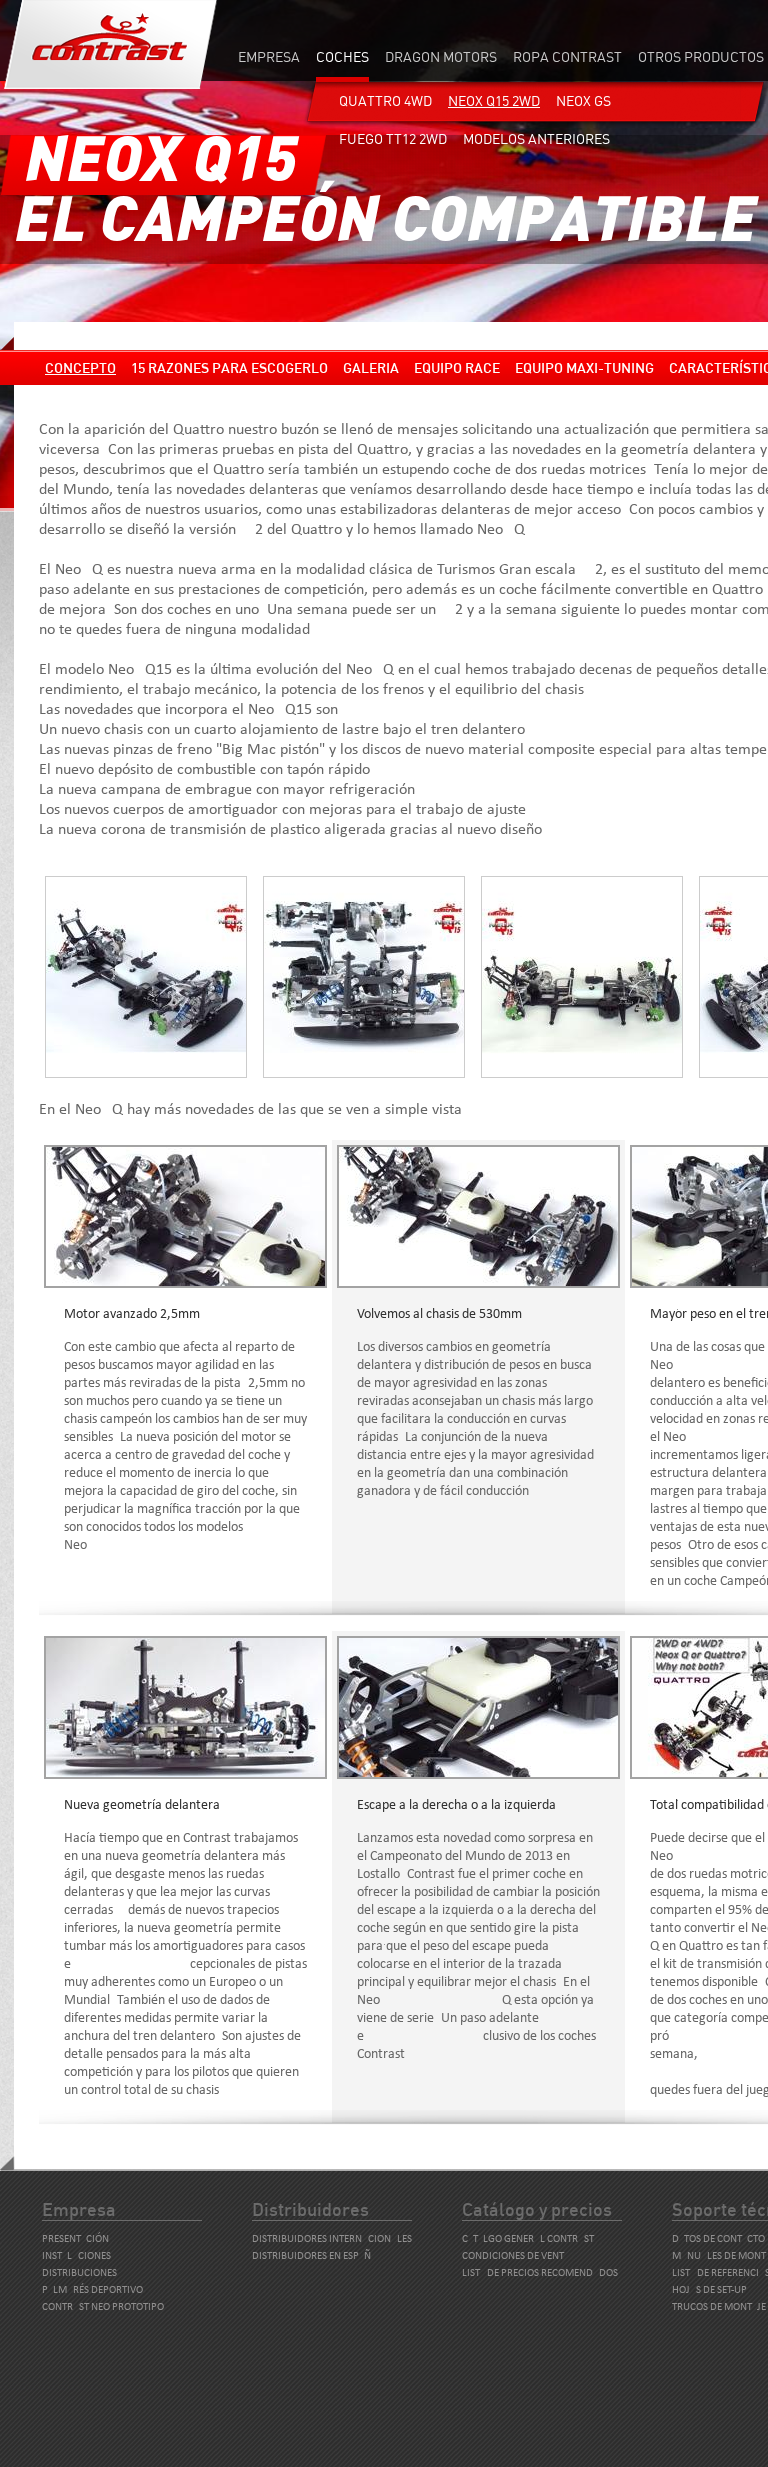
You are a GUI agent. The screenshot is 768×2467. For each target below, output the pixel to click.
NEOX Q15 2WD (494, 100)
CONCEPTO (80, 367)
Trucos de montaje (719, 2307)
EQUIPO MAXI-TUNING (584, 367)
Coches (342, 56)
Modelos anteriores (536, 138)
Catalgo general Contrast (528, 2239)
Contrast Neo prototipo (103, 2307)
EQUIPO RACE (457, 367)
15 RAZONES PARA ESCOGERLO (229, 367)
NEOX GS (583, 100)
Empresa (269, 56)
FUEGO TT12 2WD (393, 138)
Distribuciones (79, 2273)
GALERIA (371, 367)
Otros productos (701, 56)
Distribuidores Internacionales (332, 2239)
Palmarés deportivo (92, 2290)
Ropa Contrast (567, 56)
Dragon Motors (441, 56)
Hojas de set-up (709, 2290)
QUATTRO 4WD (385, 100)
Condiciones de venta (515, 2256)
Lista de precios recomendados (540, 2273)
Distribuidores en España (314, 2256)
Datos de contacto (718, 2239)
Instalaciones (76, 2256)
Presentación (75, 2239)
